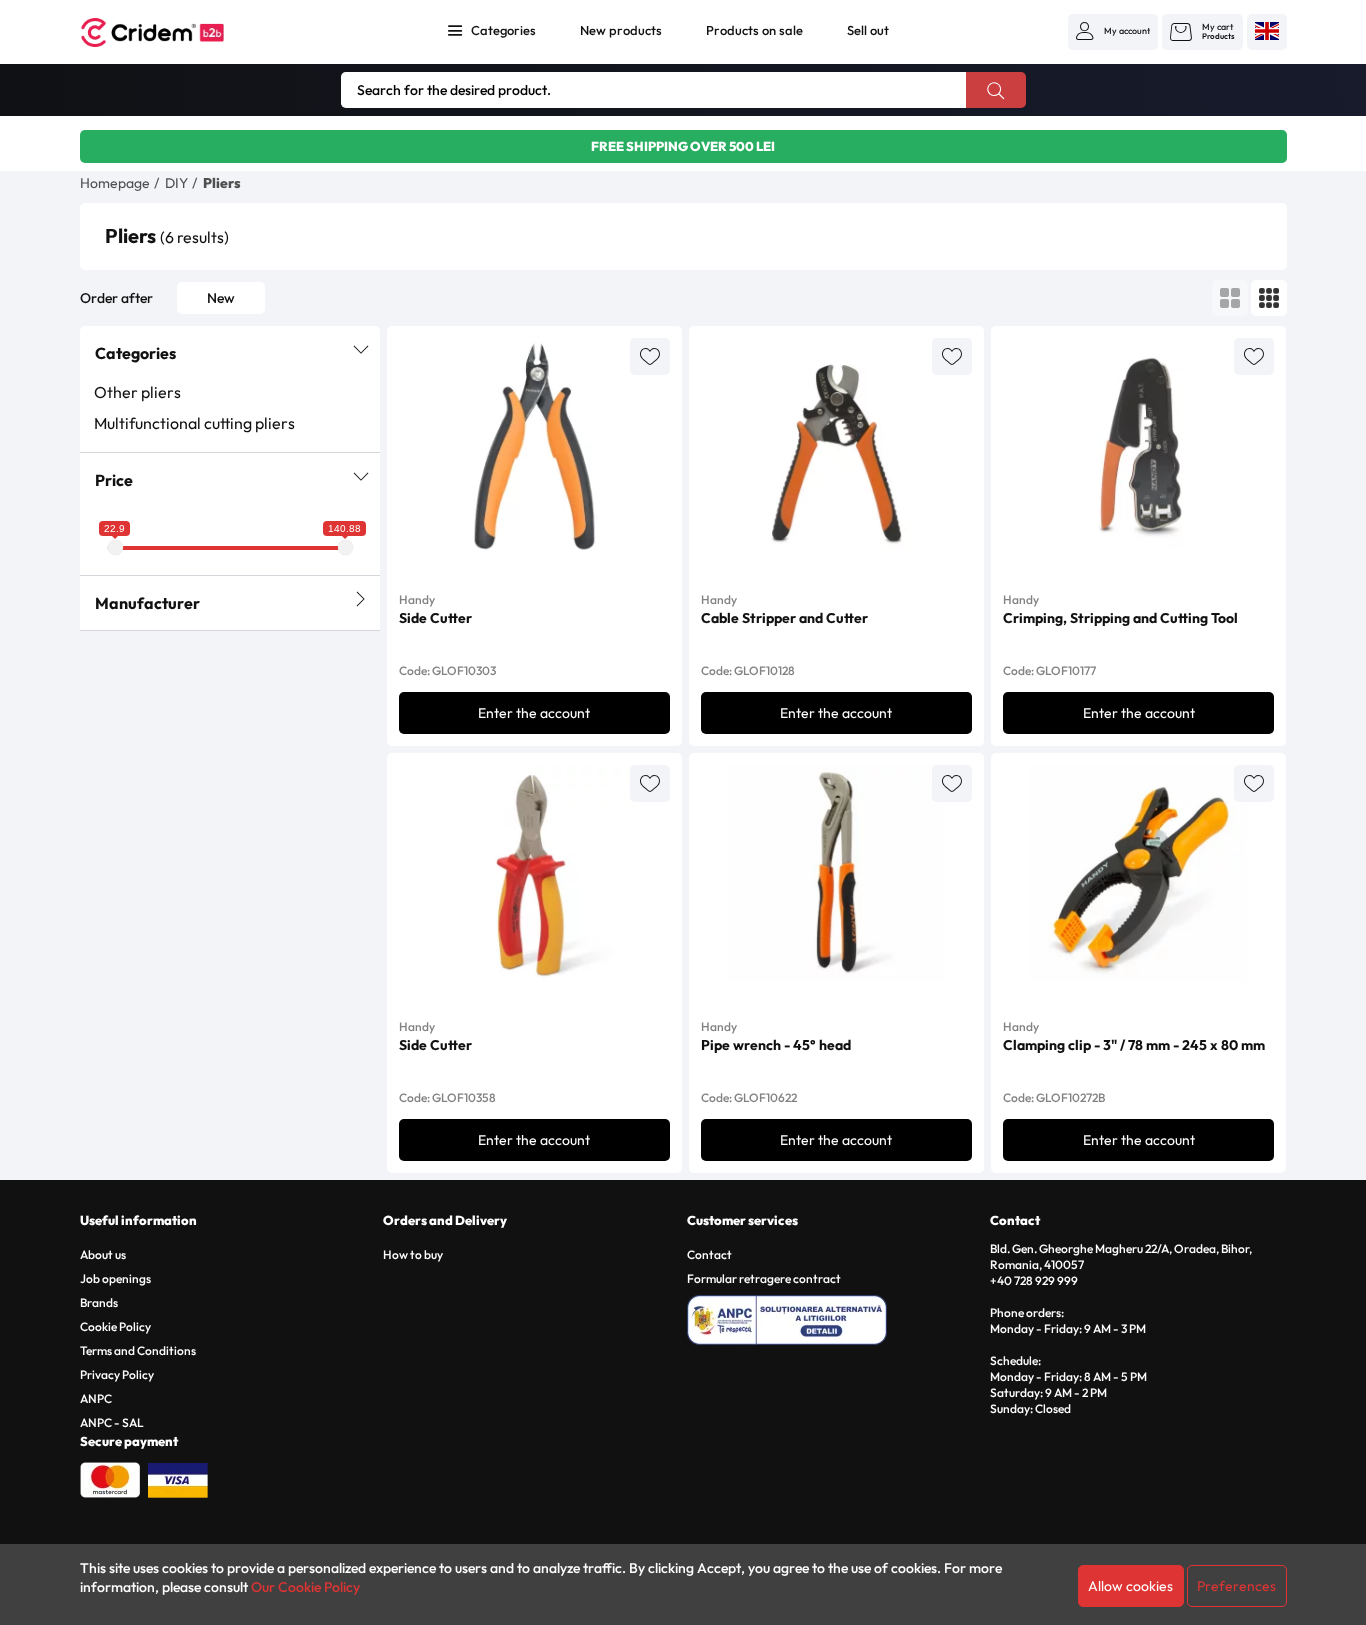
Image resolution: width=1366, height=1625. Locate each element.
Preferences (1236, 1586)
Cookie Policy (115, 1326)
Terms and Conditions (138, 1350)
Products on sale (754, 30)
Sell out (868, 30)
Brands (99, 1302)
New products (621, 30)
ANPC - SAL (112, 1422)
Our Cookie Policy (305, 1587)
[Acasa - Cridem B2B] (175, 32)
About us (103, 1254)
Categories (503, 30)
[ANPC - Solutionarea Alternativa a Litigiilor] (835, 1317)
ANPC (96, 1398)
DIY (176, 183)
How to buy (413, 1254)
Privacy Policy (117, 1374)
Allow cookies (1130, 1586)
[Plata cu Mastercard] (110, 1478)
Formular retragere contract (764, 1278)
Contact (709, 1254)
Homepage (115, 183)
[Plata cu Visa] (178, 1478)
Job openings (115, 1278)
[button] (1113, 31)
